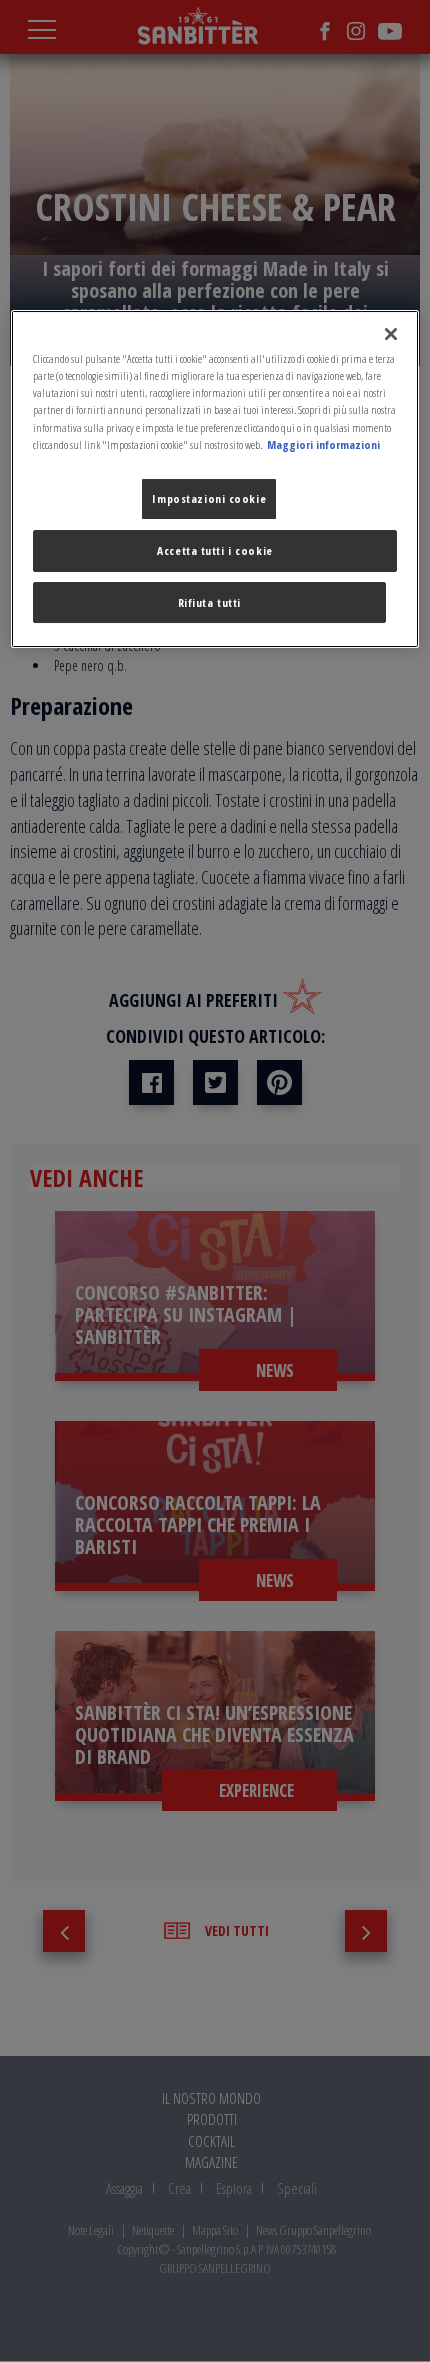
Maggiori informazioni (323, 444)
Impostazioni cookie (209, 498)
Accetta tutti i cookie (215, 550)
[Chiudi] (391, 334)
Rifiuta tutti (209, 602)
